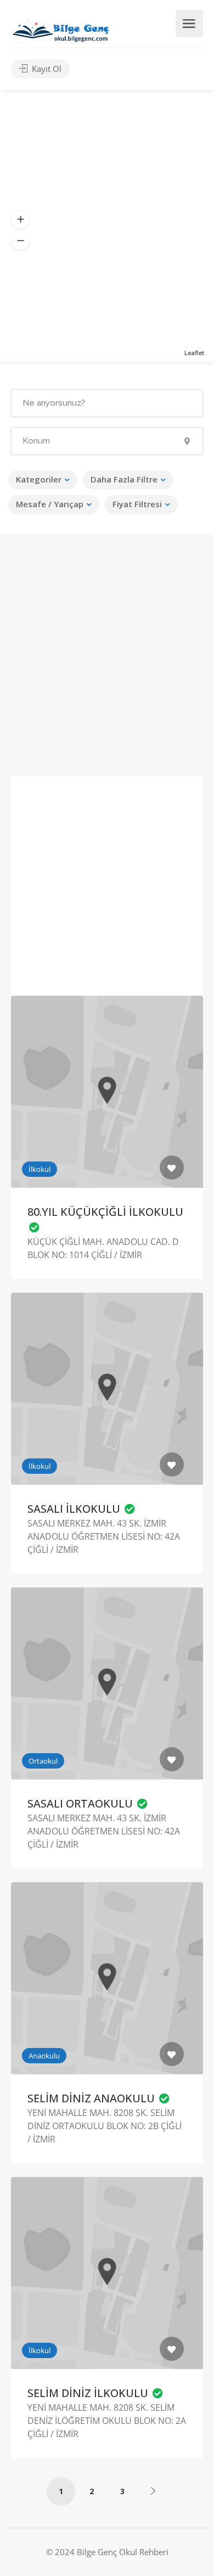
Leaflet (194, 353)
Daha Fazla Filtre (124, 479)
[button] (20, 220)
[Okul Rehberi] (61, 29)
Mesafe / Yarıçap (50, 504)
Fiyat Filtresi (137, 504)
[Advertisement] (107, 662)
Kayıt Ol (46, 69)
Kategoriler (39, 479)
